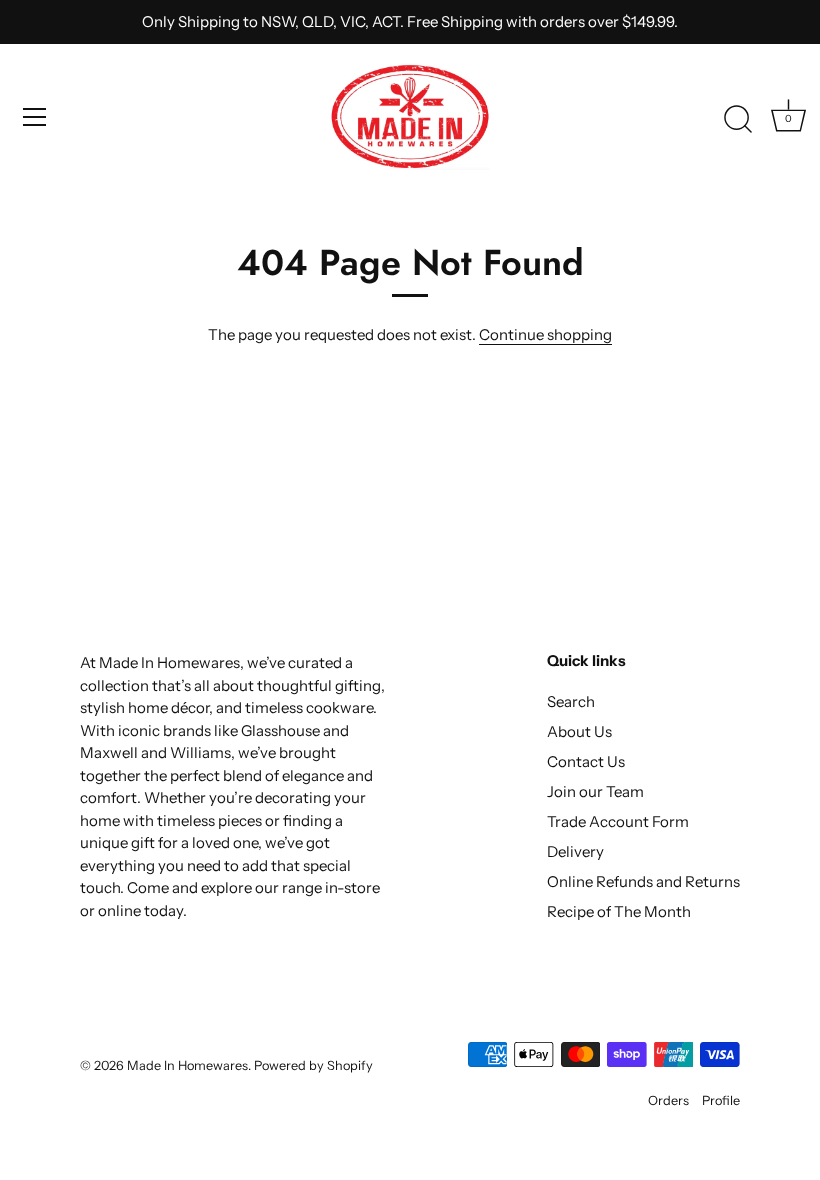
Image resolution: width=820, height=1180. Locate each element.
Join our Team (595, 791)
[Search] (738, 120)
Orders (668, 1100)
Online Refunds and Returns (643, 881)
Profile (721, 1100)
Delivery (575, 851)
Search (571, 701)
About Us (579, 731)
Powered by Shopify (313, 1065)
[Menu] (35, 117)
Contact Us (586, 761)
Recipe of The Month (619, 911)
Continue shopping (545, 334)
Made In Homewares (187, 1065)
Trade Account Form (618, 821)
